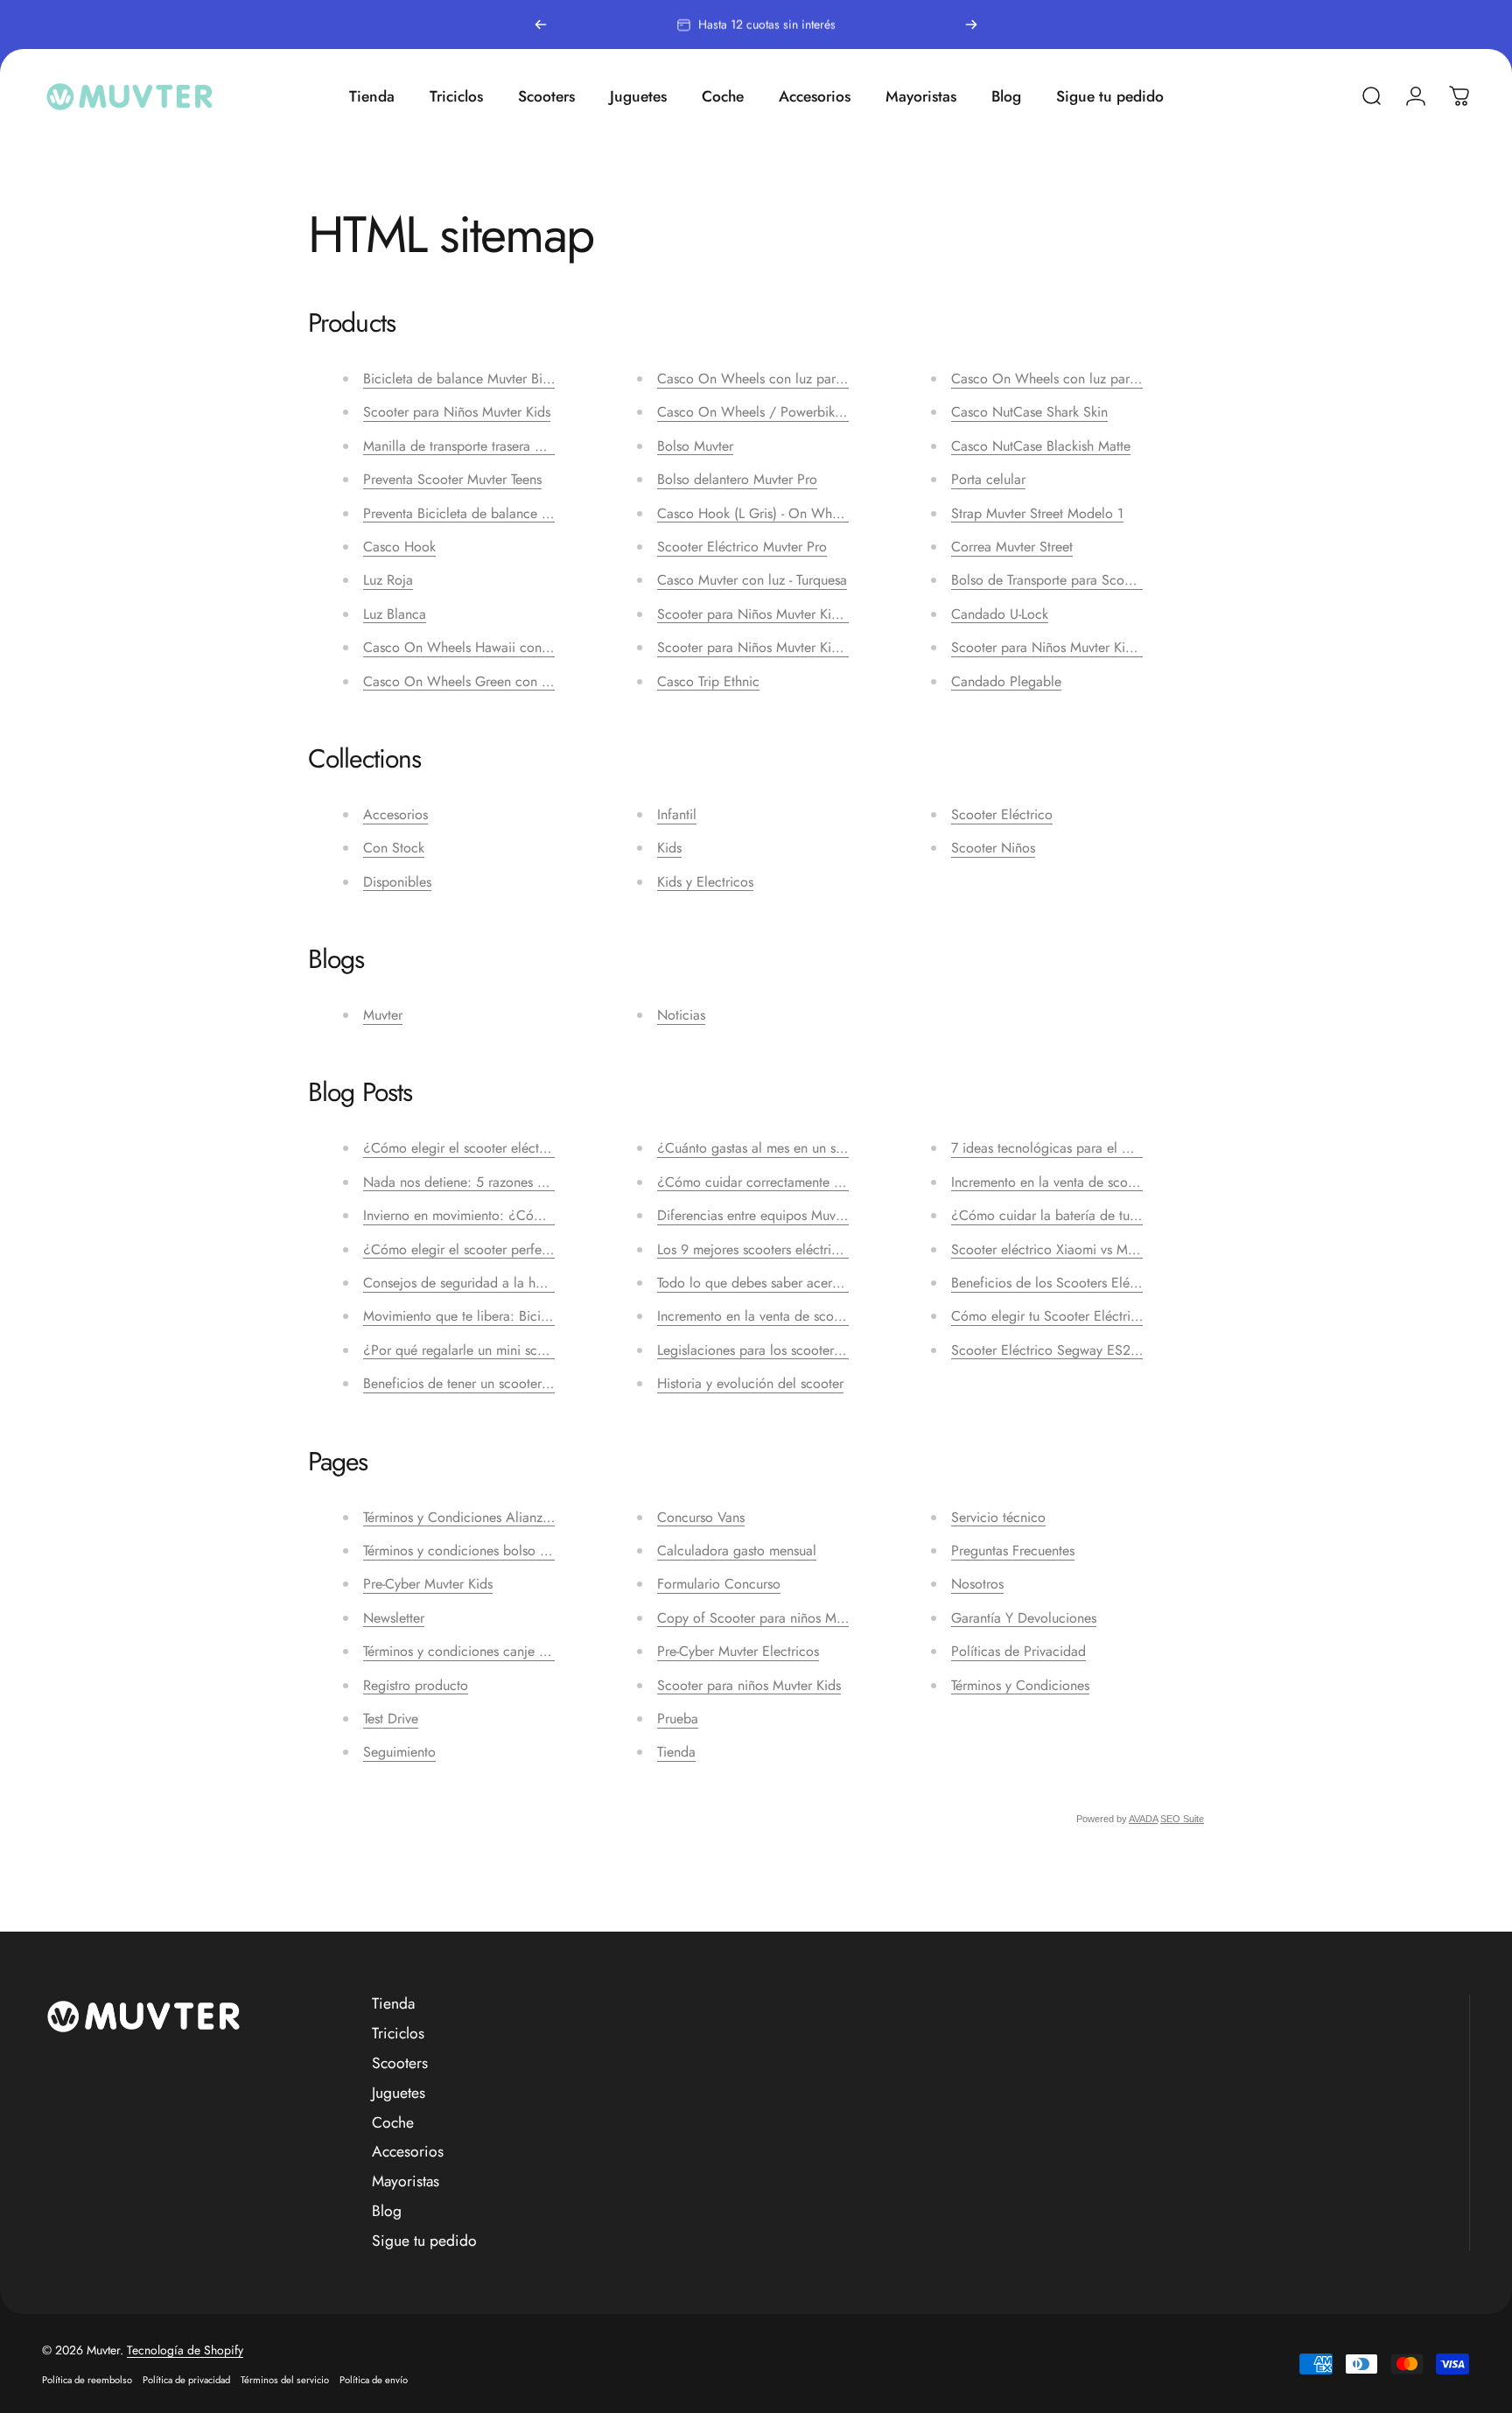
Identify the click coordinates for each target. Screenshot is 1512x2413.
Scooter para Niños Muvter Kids (457, 412)
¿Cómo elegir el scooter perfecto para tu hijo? (501, 1249)
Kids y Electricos (705, 882)
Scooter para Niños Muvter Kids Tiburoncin (784, 647)
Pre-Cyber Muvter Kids (428, 1584)
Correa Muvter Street (1012, 547)
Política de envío (374, 2380)
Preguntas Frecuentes (1013, 1550)
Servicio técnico (998, 1517)
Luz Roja (388, 580)
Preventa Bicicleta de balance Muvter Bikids (491, 513)
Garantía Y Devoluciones (1024, 1618)
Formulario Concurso (719, 1584)
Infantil (677, 814)
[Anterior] (541, 25)
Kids (669, 848)
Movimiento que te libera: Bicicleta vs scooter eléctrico (525, 1316)
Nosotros (977, 1584)
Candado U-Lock (1000, 614)
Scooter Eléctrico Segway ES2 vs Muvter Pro (1083, 1350)
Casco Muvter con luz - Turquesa (752, 580)
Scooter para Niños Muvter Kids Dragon (775, 614)
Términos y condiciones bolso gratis (467, 1550)
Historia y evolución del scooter (750, 1383)
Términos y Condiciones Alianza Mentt (475, 1517)
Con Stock (394, 848)
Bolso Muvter (695, 446)
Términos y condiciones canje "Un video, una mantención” (534, 1651)
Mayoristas (406, 2182)
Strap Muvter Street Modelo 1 (1037, 513)
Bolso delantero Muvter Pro (737, 479)
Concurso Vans (701, 1517)
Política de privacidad (186, 2380)
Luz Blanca (395, 614)
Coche (393, 2123)
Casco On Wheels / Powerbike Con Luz (776, 412)
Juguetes (399, 2094)
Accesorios (395, 814)
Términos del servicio (285, 2380)
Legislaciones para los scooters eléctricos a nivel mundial (825, 1350)
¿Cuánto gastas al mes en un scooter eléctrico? (797, 1148)
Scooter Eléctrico (1002, 814)
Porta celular (988, 479)
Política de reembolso (87, 2380)
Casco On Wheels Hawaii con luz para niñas (495, 647)
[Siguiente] (971, 25)
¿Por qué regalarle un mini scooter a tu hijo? (496, 1350)
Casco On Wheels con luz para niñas (1061, 379)
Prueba (678, 1719)
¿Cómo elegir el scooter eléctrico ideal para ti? (504, 1148)
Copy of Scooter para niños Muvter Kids (775, 1618)
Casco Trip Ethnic (708, 681)
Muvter (383, 1015)
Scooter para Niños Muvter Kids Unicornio (1075, 647)
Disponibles (397, 882)
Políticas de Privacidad (1018, 1651)
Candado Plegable (1006, 681)
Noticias (681, 1015)
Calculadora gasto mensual (737, 1550)
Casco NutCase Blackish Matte (1041, 446)
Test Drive (391, 1719)
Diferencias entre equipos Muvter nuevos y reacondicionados (836, 1215)
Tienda (676, 1752)
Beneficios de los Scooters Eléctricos (1060, 1283)
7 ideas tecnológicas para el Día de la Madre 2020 (1103, 1148)
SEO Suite (1182, 1819)
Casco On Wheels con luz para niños (767, 379)
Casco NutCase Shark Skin (1029, 412)
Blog (387, 2212)
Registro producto (416, 1685)
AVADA (1143, 1819)
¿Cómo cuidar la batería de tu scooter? (1068, 1215)
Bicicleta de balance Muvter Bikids (464, 379)
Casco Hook (399, 547)
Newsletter (394, 1618)
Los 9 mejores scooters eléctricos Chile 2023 (790, 1249)
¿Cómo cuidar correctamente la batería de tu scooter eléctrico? (845, 1182)
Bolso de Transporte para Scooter (1049, 580)
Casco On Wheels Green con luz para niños (493, 681)
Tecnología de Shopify (185, 2350)
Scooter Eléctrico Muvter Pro (742, 547)
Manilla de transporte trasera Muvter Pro (481, 446)
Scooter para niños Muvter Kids (749, 1685)
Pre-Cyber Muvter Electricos (738, 1651)
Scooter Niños (993, 848)
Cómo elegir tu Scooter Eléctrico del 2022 (1078, 1316)
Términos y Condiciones (1020, 1685)
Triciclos (398, 2034)
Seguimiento (399, 1752)
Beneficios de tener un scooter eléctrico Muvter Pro (514, 1383)
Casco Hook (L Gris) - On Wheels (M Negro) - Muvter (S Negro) (846, 513)
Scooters (400, 2064)
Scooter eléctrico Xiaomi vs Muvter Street (1072, 1249)
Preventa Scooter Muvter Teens (452, 479)
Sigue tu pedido (424, 2241)
